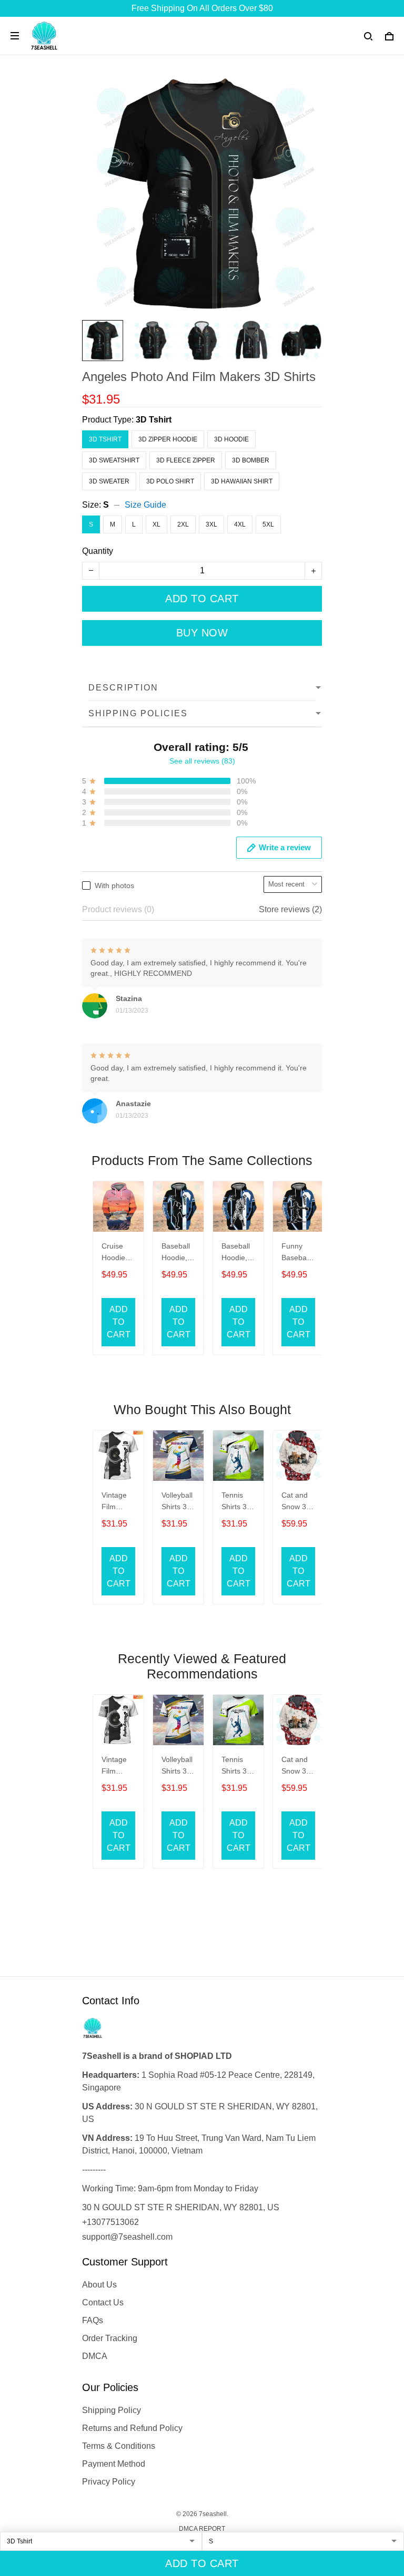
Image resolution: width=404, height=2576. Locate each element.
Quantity (98, 551)
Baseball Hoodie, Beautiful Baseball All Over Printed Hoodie (176, 1253)
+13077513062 (110, 2222)
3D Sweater (109, 481)
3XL (211, 524)
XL (156, 524)
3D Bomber (251, 460)
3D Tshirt (154, 420)
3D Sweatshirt (114, 460)
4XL (240, 524)
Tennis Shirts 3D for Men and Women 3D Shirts (237, 1502)
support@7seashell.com (127, 2237)
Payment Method (114, 2464)
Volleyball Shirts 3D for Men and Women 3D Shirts (177, 1502)
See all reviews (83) (202, 761)
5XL (268, 524)
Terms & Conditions (119, 2446)
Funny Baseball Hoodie (296, 1253)
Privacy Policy (109, 2482)
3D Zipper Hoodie (168, 439)
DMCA (95, 2356)
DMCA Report (202, 2529)
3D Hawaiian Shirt (242, 481)
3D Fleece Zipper (186, 460)
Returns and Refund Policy (132, 2428)
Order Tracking (110, 2338)
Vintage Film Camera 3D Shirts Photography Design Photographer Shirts (117, 1502)
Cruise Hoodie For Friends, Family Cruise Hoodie (115, 1253)
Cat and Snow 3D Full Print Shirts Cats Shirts (296, 1502)
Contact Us (103, 2302)
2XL (183, 524)
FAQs (93, 2320)
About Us (99, 2285)
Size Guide (145, 505)
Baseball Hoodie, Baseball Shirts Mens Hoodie (236, 1253)
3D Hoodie (231, 439)
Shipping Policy (112, 2410)
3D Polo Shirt (170, 481)
